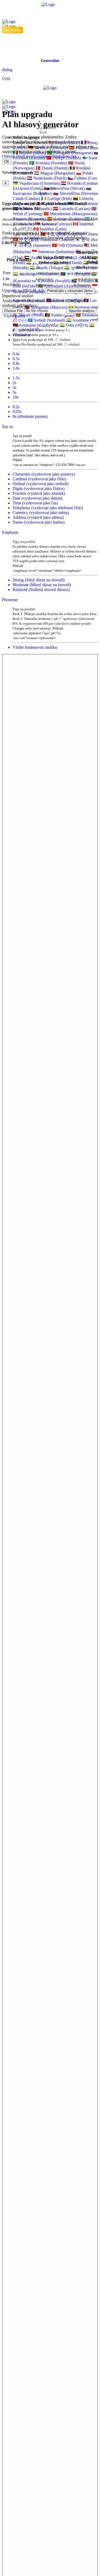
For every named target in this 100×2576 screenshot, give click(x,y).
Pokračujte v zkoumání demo (70, 291)
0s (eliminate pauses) (30, 416)
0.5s (16, 359)
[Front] (50, 13)
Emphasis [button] (10, 532)
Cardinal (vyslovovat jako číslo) (39, 479)
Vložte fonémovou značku (35, 647)
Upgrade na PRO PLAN (24, 290)
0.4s (16, 354)
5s (14, 392)
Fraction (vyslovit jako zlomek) (39, 493)
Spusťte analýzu (81, 311)
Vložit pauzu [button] (14, 316)
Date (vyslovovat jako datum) (37, 498)
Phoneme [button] (10, 600)
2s (14, 383)
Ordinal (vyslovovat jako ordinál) (41, 484)
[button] (50, 61)
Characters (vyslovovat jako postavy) (44, 474)
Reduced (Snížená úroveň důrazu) (41, 590)
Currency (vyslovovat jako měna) (41, 513)
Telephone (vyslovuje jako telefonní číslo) (48, 508)
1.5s (16, 378)
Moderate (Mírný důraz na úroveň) (42, 585)
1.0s (16, 368)
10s (15, 397)
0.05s (17, 412)
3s (14, 387)
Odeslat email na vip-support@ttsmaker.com (39, 156)
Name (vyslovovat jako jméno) (39, 522)
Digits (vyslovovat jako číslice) (39, 488)
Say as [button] (7, 426)
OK (7, 162)
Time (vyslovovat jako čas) (35, 503)
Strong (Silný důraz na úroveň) (39, 580)
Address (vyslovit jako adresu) (38, 517)
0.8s (16, 363)
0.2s (16, 407)
